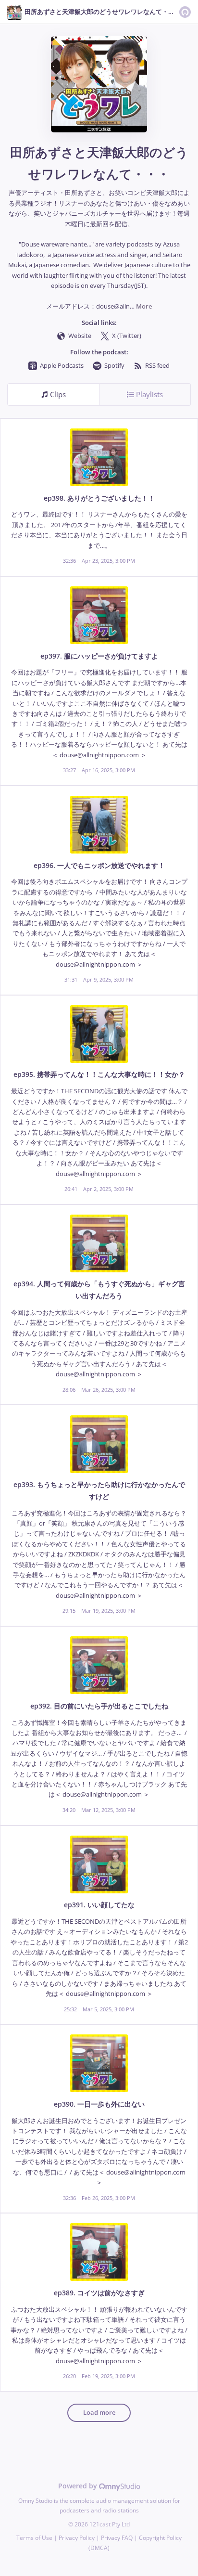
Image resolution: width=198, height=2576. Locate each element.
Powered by (79, 2486)
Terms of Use (34, 2538)
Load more (99, 2413)
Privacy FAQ (117, 2538)
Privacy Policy (77, 2538)
